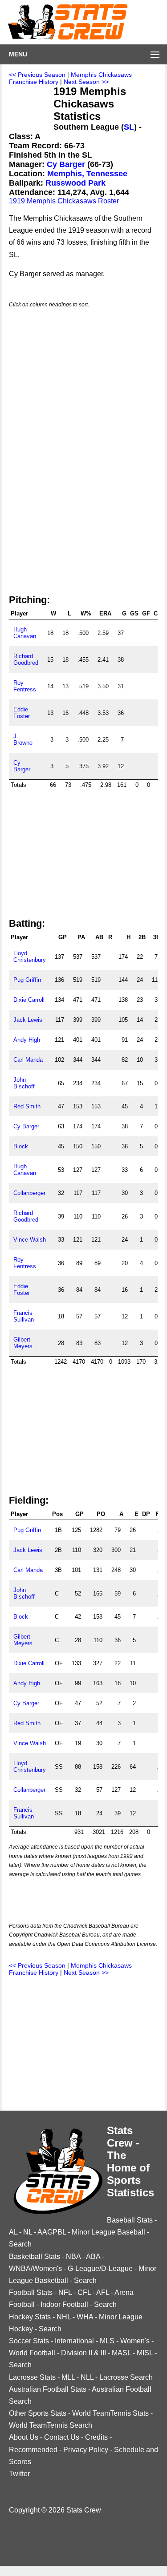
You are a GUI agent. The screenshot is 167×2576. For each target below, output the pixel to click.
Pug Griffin (27, 980)
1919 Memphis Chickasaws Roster (64, 201)
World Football (32, 2353)
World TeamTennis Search (51, 2425)
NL (28, 2232)
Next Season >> (86, 82)
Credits (96, 2437)
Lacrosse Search (126, 2377)
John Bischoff (24, 1083)
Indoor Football (64, 2304)
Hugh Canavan (25, 633)
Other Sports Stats (38, 2413)
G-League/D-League (100, 2268)
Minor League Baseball (108, 2232)
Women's (135, 2341)
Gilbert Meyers (23, 1343)
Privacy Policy (86, 2450)
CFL (84, 2292)
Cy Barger (66, 164)
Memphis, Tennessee (87, 174)
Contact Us (62, 2437)
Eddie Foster (22, 713)
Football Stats (31, 2292)
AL (13, 2232)
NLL (87, 2377)
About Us (24, 2437)
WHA (85, 2317)
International (74, 2341)
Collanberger (29, 1193)
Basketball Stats (35, 2256)
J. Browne (23, 739)
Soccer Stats (29, 2341)
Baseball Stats (130, 2220)
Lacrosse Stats (32, 2377)
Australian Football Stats (48, 2389)
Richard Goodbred (26, 659)
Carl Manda (28, 1060)
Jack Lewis (28, 1020)
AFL (103, 2292)
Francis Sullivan (24, 1316)
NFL (65, 2292)
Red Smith (27, 1106)
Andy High (27, 1040)
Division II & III (83, 2353)
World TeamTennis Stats (110, 2413)
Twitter (19, 2474)
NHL (64, 2317)
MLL (68, 2377)
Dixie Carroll (29, 1000)
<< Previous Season (37, 75)
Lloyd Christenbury (30, 957)
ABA (93, 2256)
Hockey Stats (30, 2317)
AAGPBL (52, 2232)
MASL (121, 2353)
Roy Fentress (25, 686)
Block (21, 1146)
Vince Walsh (30, 1240)
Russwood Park (75, 183)
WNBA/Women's (35, 2268)
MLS (107, 2341)
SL (129, 127)
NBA (73, 2256)
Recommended (33, 2450)
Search (20, 2244)
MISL (145, 2353)
